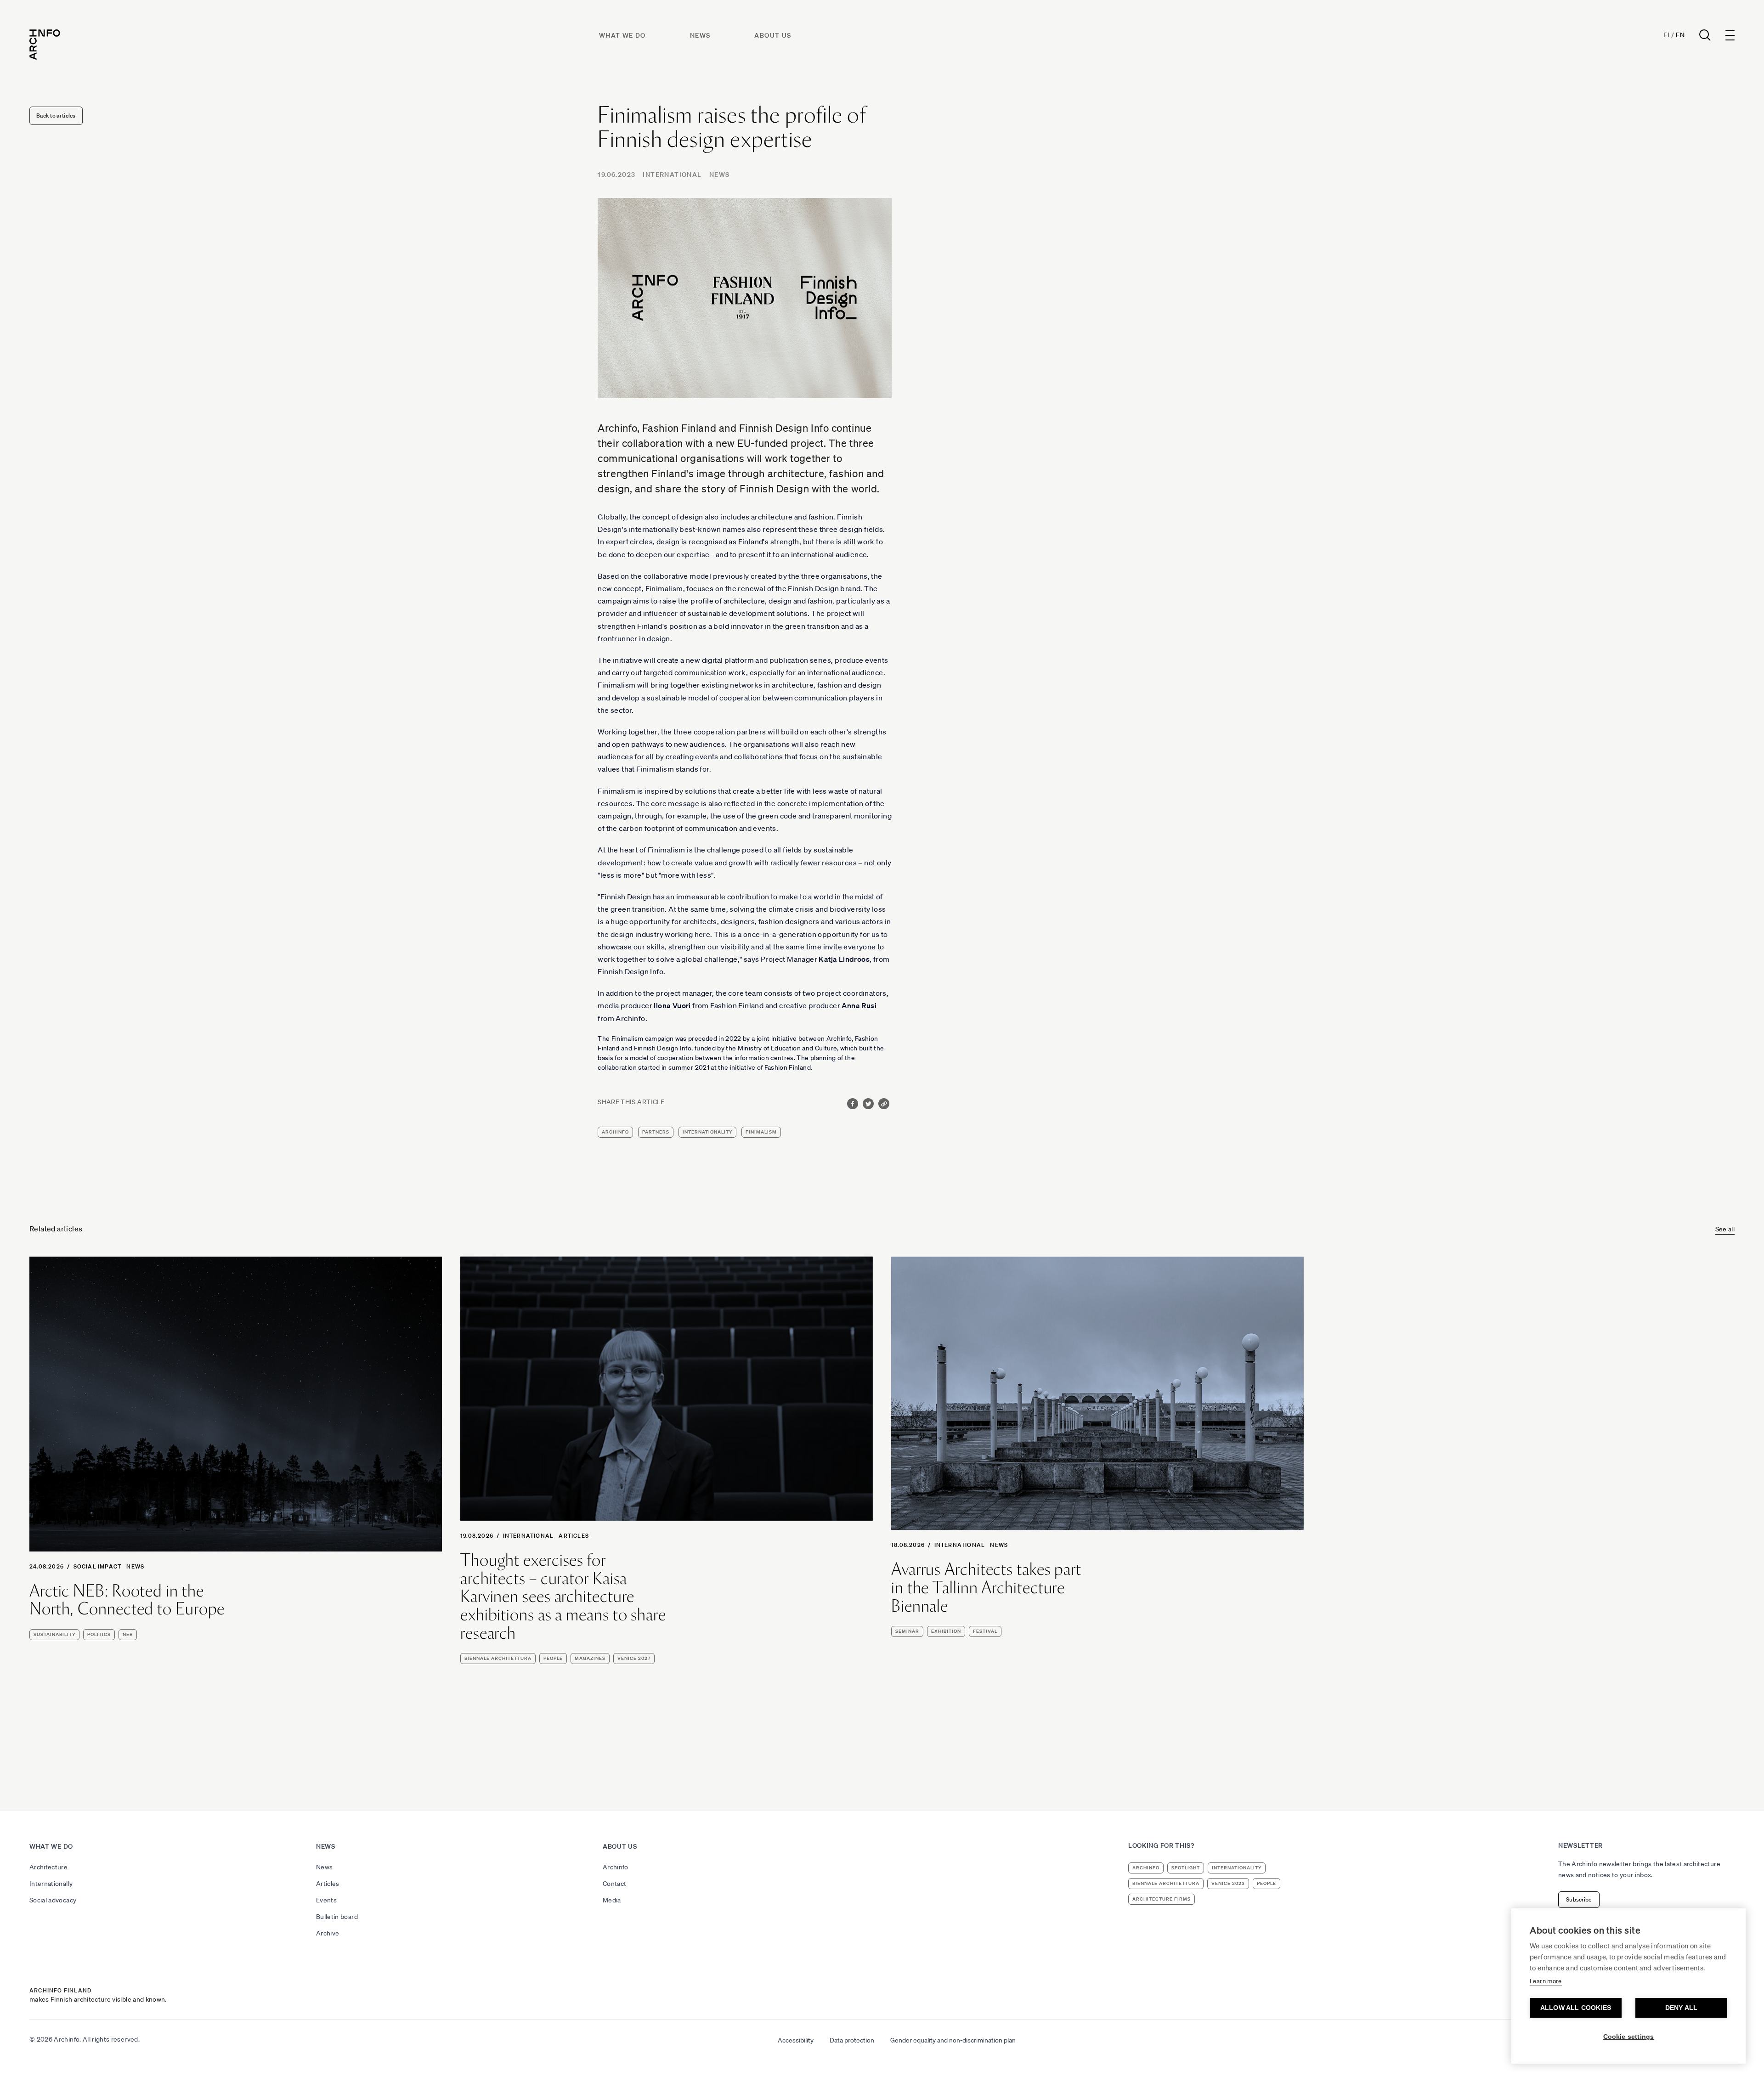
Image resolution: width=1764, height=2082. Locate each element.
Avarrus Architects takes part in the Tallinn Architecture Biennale (986, 1588)
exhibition (946, 1631)
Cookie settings (1629, 2037)
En (1680, 35)
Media (612, 1900)
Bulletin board (337, 1917)
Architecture (48, 1867)
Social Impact (98, 1566)
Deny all (1682, 2008)
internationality (707, 1132)
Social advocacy (53, 1900)
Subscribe (1579, 1899)
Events (326, 1900)
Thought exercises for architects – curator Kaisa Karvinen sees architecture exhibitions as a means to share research (563, 1597)
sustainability (54, 1634)
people (553, 1658)
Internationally (51, 1884)
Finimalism (761, 1132)
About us (773, 35)
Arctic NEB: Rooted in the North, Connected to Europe (127, 1600)
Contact (614, 1884)
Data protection (852, 2040)
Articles (574, 1536)
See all (1725, 1229)
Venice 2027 (634, 1658)
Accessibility (796, 2040)
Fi (1666, 35)
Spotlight (1186, 1868)
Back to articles (56, 116)
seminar (907, 1631)
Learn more (1546, 1981)
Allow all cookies (1576, 2008)
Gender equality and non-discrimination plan (953, 2040)
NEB (128, 1634)
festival (985, 1631)
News (700, 35)
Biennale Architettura (498, 1658)
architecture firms (1162, 1899)
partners (656, 1132)
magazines (590, 1658)
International (672, 175)
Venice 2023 (1228, 1883)
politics (99, 1634)
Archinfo (615, 1132)
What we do (622, 35)
